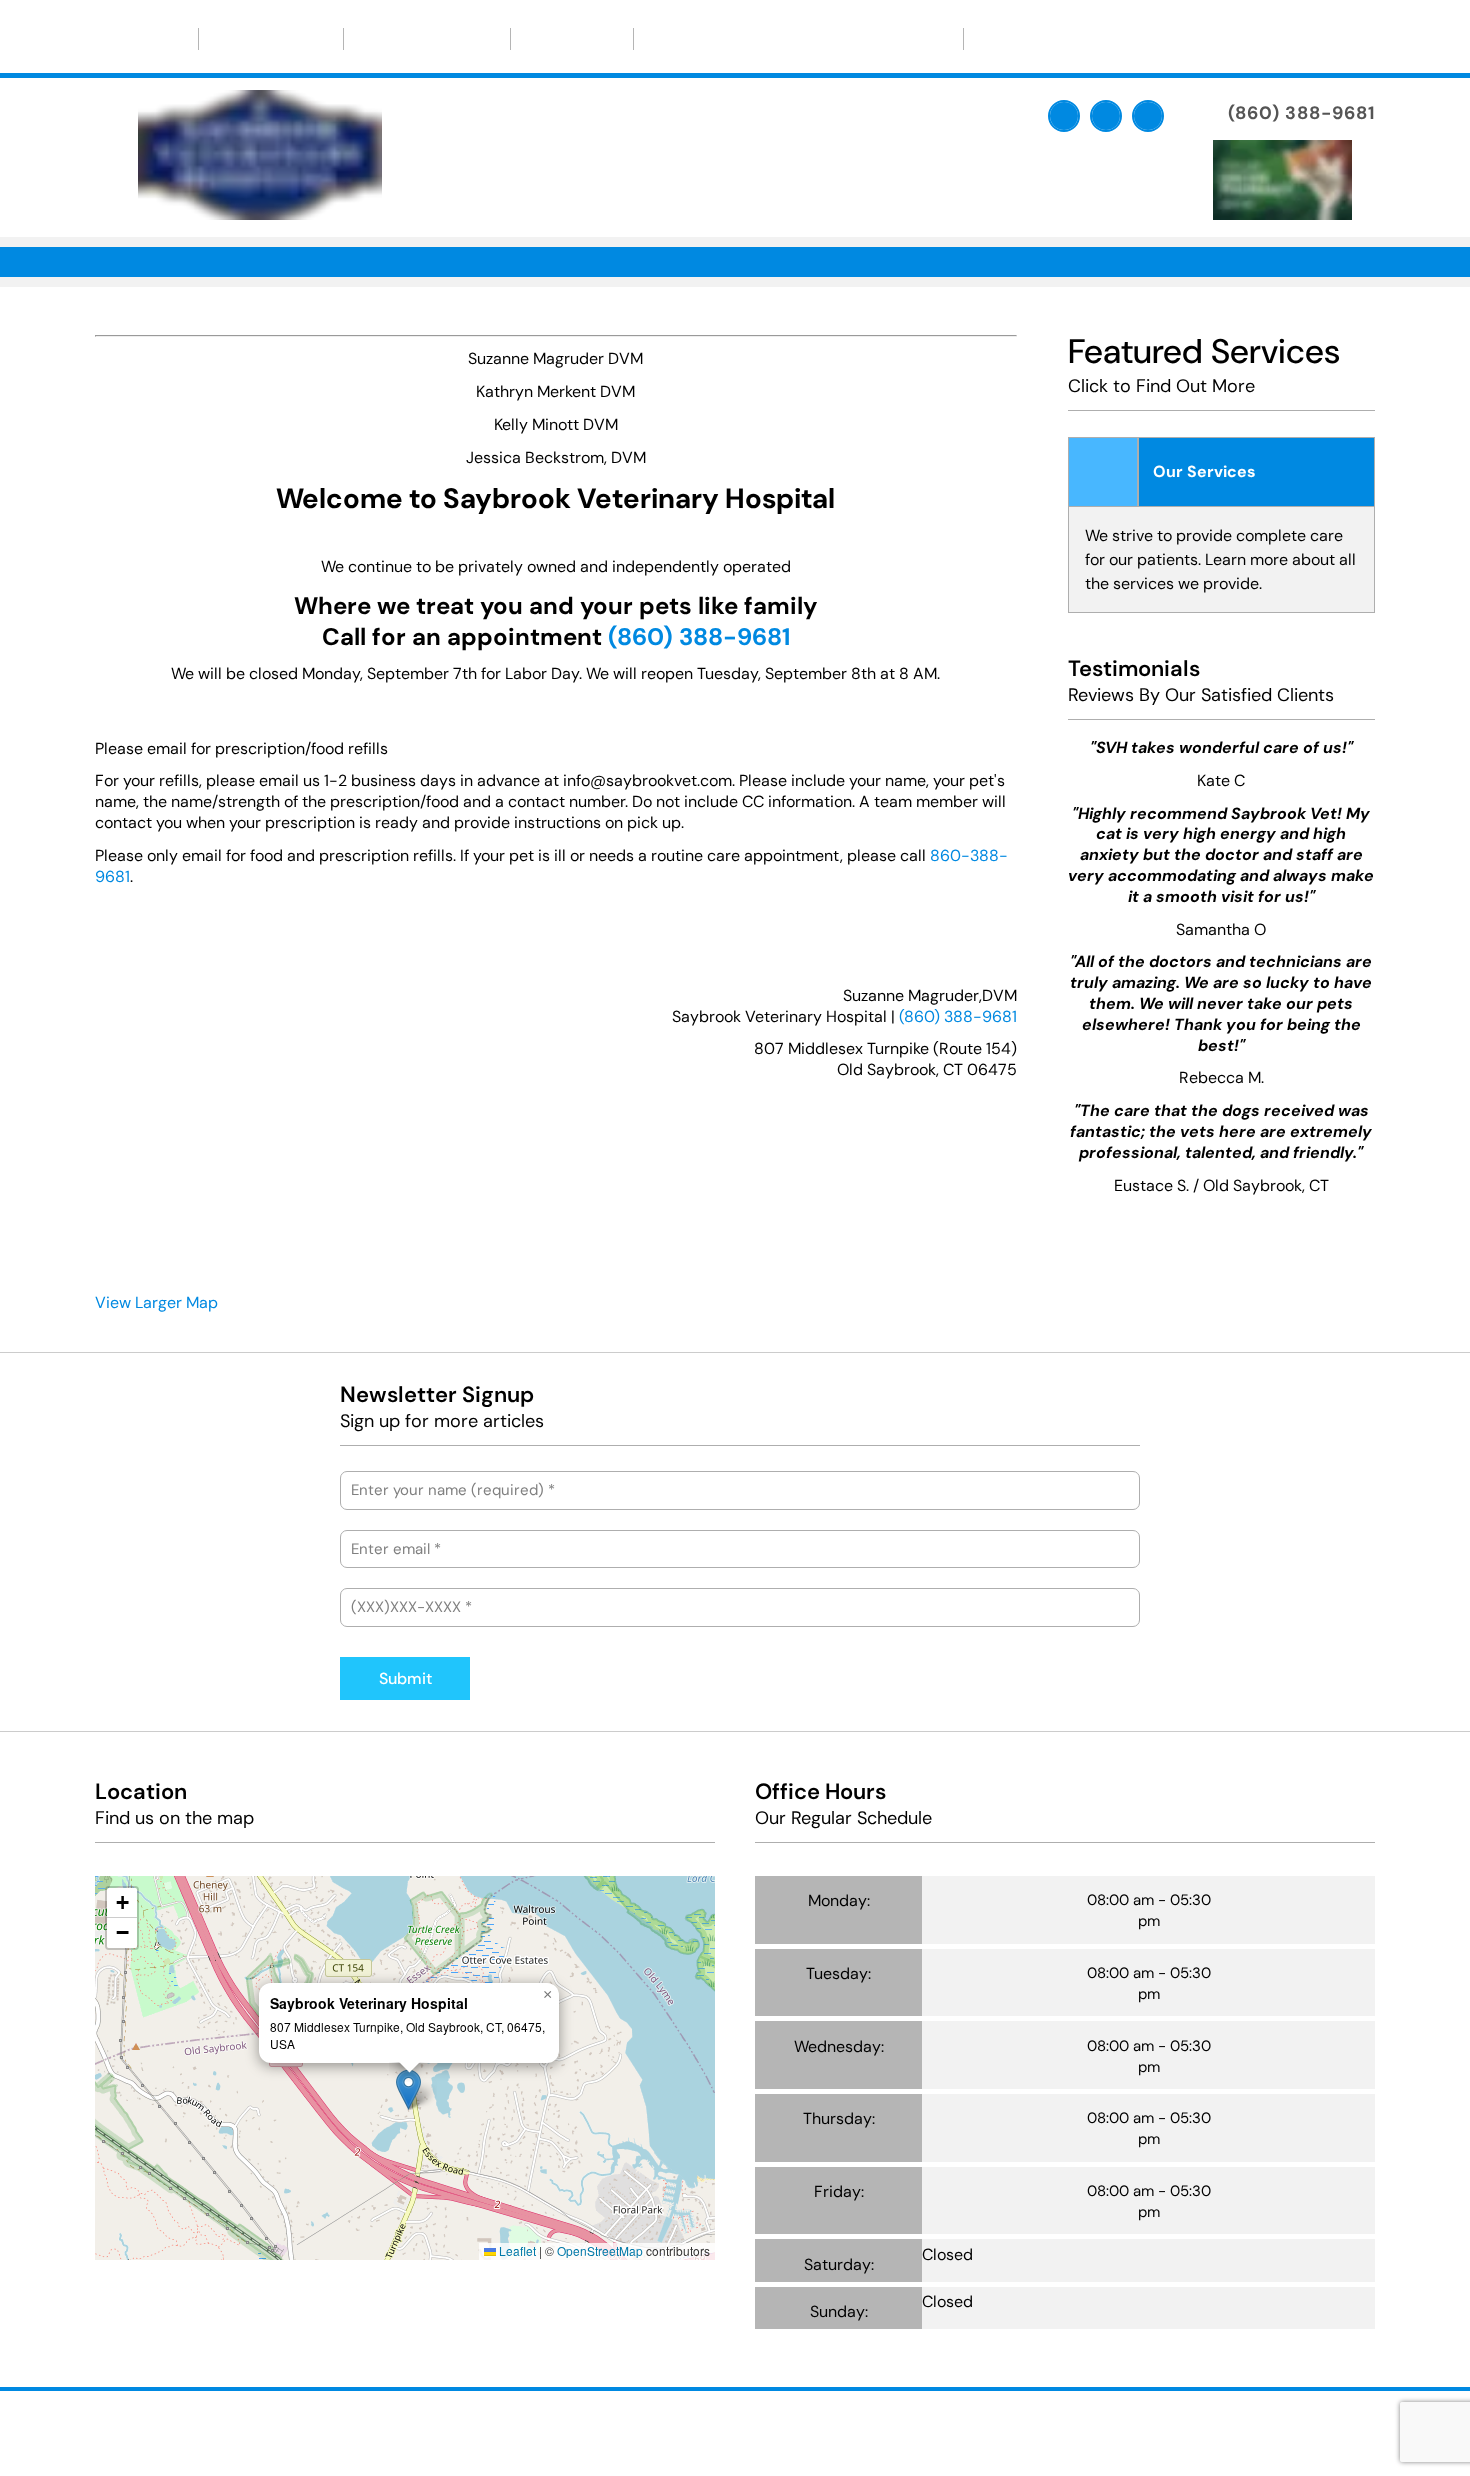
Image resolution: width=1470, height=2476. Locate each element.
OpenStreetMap (600, 2250)
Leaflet (516, 2250)
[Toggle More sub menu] (1048, 39)
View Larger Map (156, 1302)
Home (146, 38)
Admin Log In (834, 2430)
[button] (408, 2089)
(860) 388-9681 (958, 1016)
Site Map (921, 2430)
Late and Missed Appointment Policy (798, 38)
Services (572, 38)
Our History (271, 38)
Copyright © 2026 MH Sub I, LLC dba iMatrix (648, 2430)
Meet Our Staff (427, 38)
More (1012, 38)
